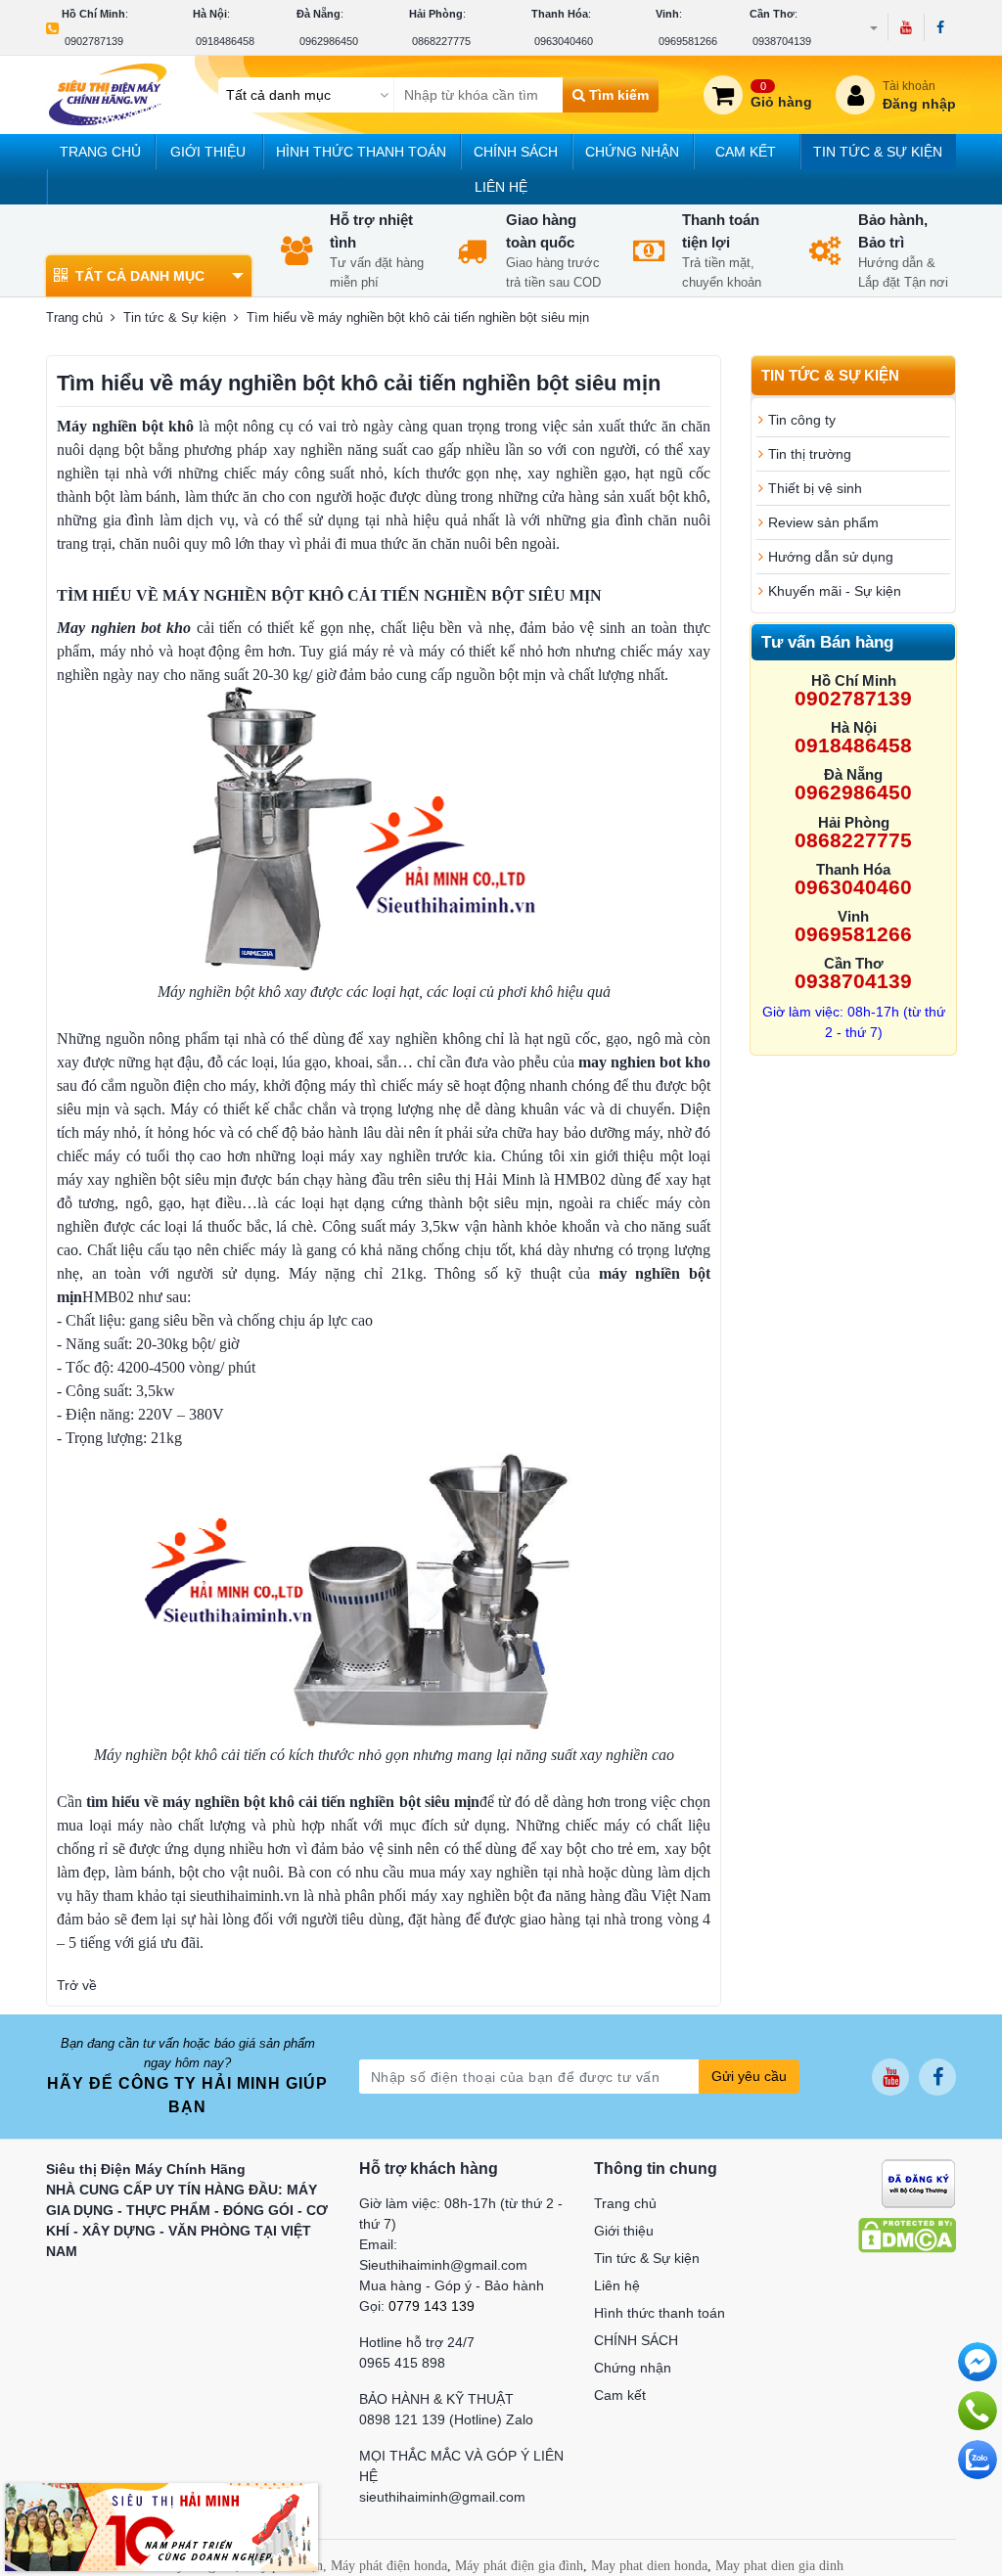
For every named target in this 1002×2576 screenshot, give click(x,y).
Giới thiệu (208, 152)
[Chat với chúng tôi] (978, 2460)
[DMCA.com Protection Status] (907, 2235)
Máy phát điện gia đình (519, 2566)
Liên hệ (501, 187)
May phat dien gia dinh (779, 2566)
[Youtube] (906, 27)
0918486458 (225, 41)
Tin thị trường (810, 454)
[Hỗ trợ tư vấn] (978, 2411)
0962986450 (329, 41)
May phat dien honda (649, 2566)
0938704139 (782, 41)
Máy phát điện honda (389, 2566)
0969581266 (688, 41)
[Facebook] (940, 27)
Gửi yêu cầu (749, 2076)
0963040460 (564, 41)
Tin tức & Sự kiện (878, 152)
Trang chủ (100, 152)
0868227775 (441, 41)
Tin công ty (802, 420)
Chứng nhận (632, 152)
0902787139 (94, 41)
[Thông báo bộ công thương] (918, 2183)
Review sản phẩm (823, 522)
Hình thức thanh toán (361, 152)
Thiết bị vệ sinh (815, 488)
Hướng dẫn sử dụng (831, 557)
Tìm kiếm (617, 95)
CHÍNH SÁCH (516, 152)
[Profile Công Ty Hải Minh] (161, 2526)
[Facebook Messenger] (978, 2362)
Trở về (77, 1985)
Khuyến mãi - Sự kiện (835, 591)
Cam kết (746, 152)
